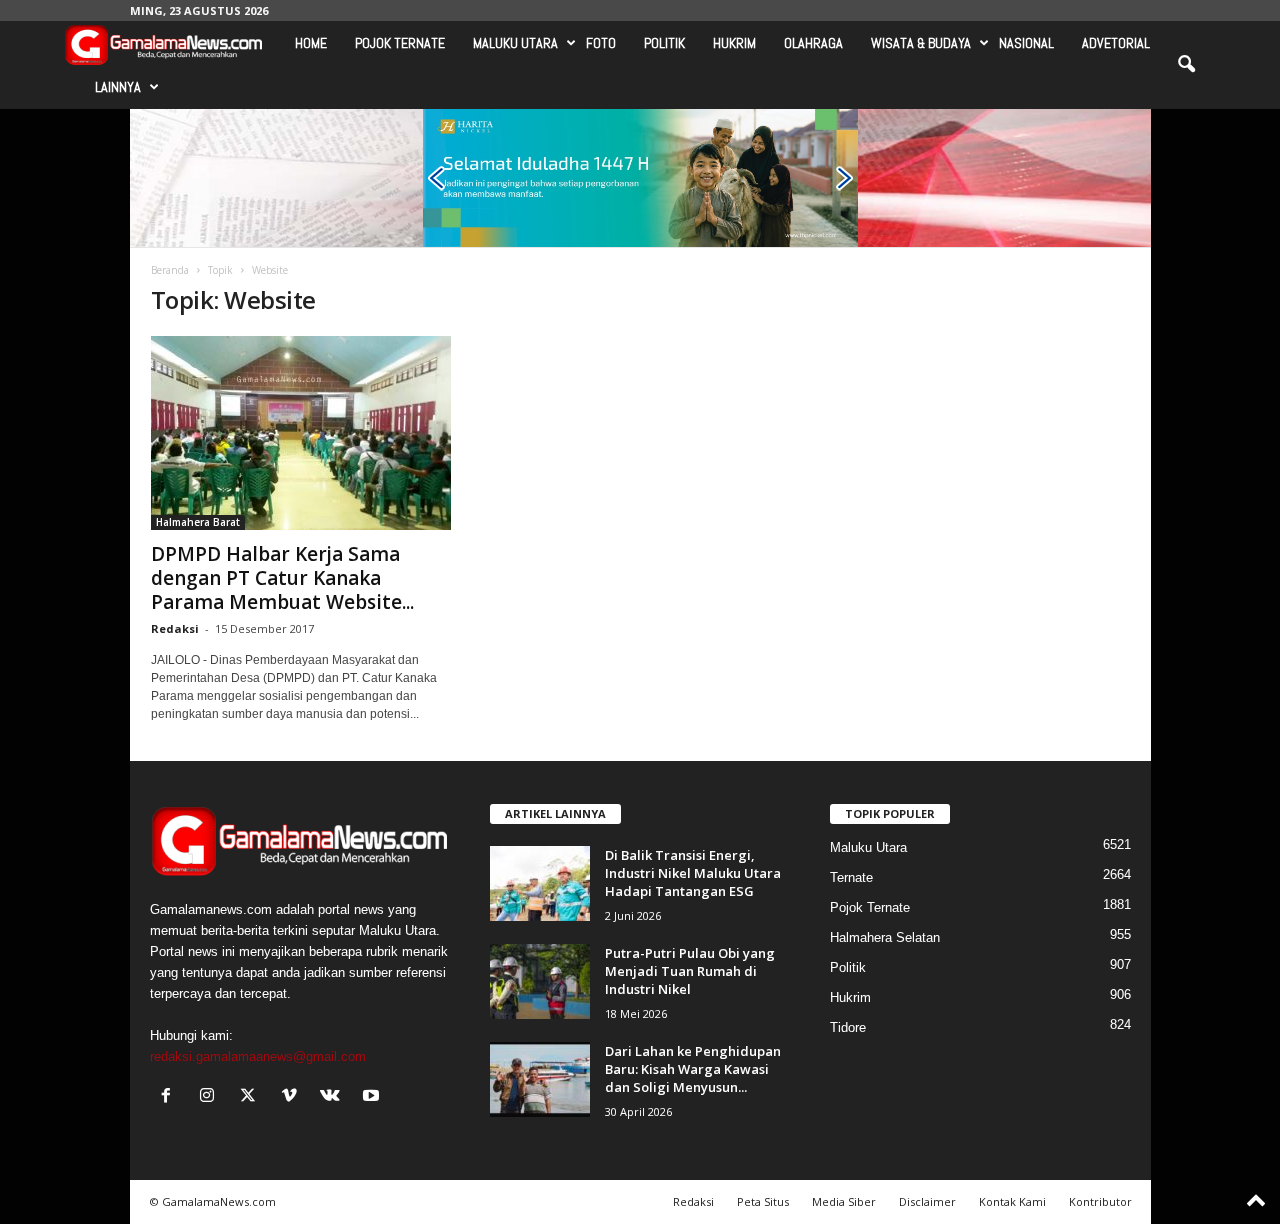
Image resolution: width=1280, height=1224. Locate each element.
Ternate (851, 877)
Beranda (170, 270)
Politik (664, 43)
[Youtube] (373, 1097)
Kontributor (1100, 1201)
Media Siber (844, 1201)
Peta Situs (763, 1201)
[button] (1186, 65)
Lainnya (118, 87)
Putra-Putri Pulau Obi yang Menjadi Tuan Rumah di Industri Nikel (690, 971)
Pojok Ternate (400, 43)
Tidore (848, 1027)
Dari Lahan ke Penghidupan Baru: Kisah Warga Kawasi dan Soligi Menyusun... (693, 1069)
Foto (601, 43)
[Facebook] (170, 1097)
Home (311, 43)
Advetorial (1116, 43)
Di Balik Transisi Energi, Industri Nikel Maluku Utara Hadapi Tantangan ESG (693, 873)
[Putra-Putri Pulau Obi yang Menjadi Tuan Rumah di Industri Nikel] (540, 981)
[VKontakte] (334, 1097)
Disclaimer (927, 1201)
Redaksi (175, 628)
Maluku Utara (515, 43)
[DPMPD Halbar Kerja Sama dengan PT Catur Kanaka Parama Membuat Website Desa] (301, 433)
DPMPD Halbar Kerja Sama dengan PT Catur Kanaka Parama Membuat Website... (282, 578)
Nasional (1026, 43)
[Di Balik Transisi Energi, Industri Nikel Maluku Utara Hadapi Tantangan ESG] (540, 883)
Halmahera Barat (198, 522)
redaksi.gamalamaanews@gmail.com (258, 1056)
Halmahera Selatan (885, 937)
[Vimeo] (293, 1097)
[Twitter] (252, 1097)
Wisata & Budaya (921, 43)
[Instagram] (211, 1097)
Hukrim (734, 43)
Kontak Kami (1012, 1201)
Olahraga (813, 43)
